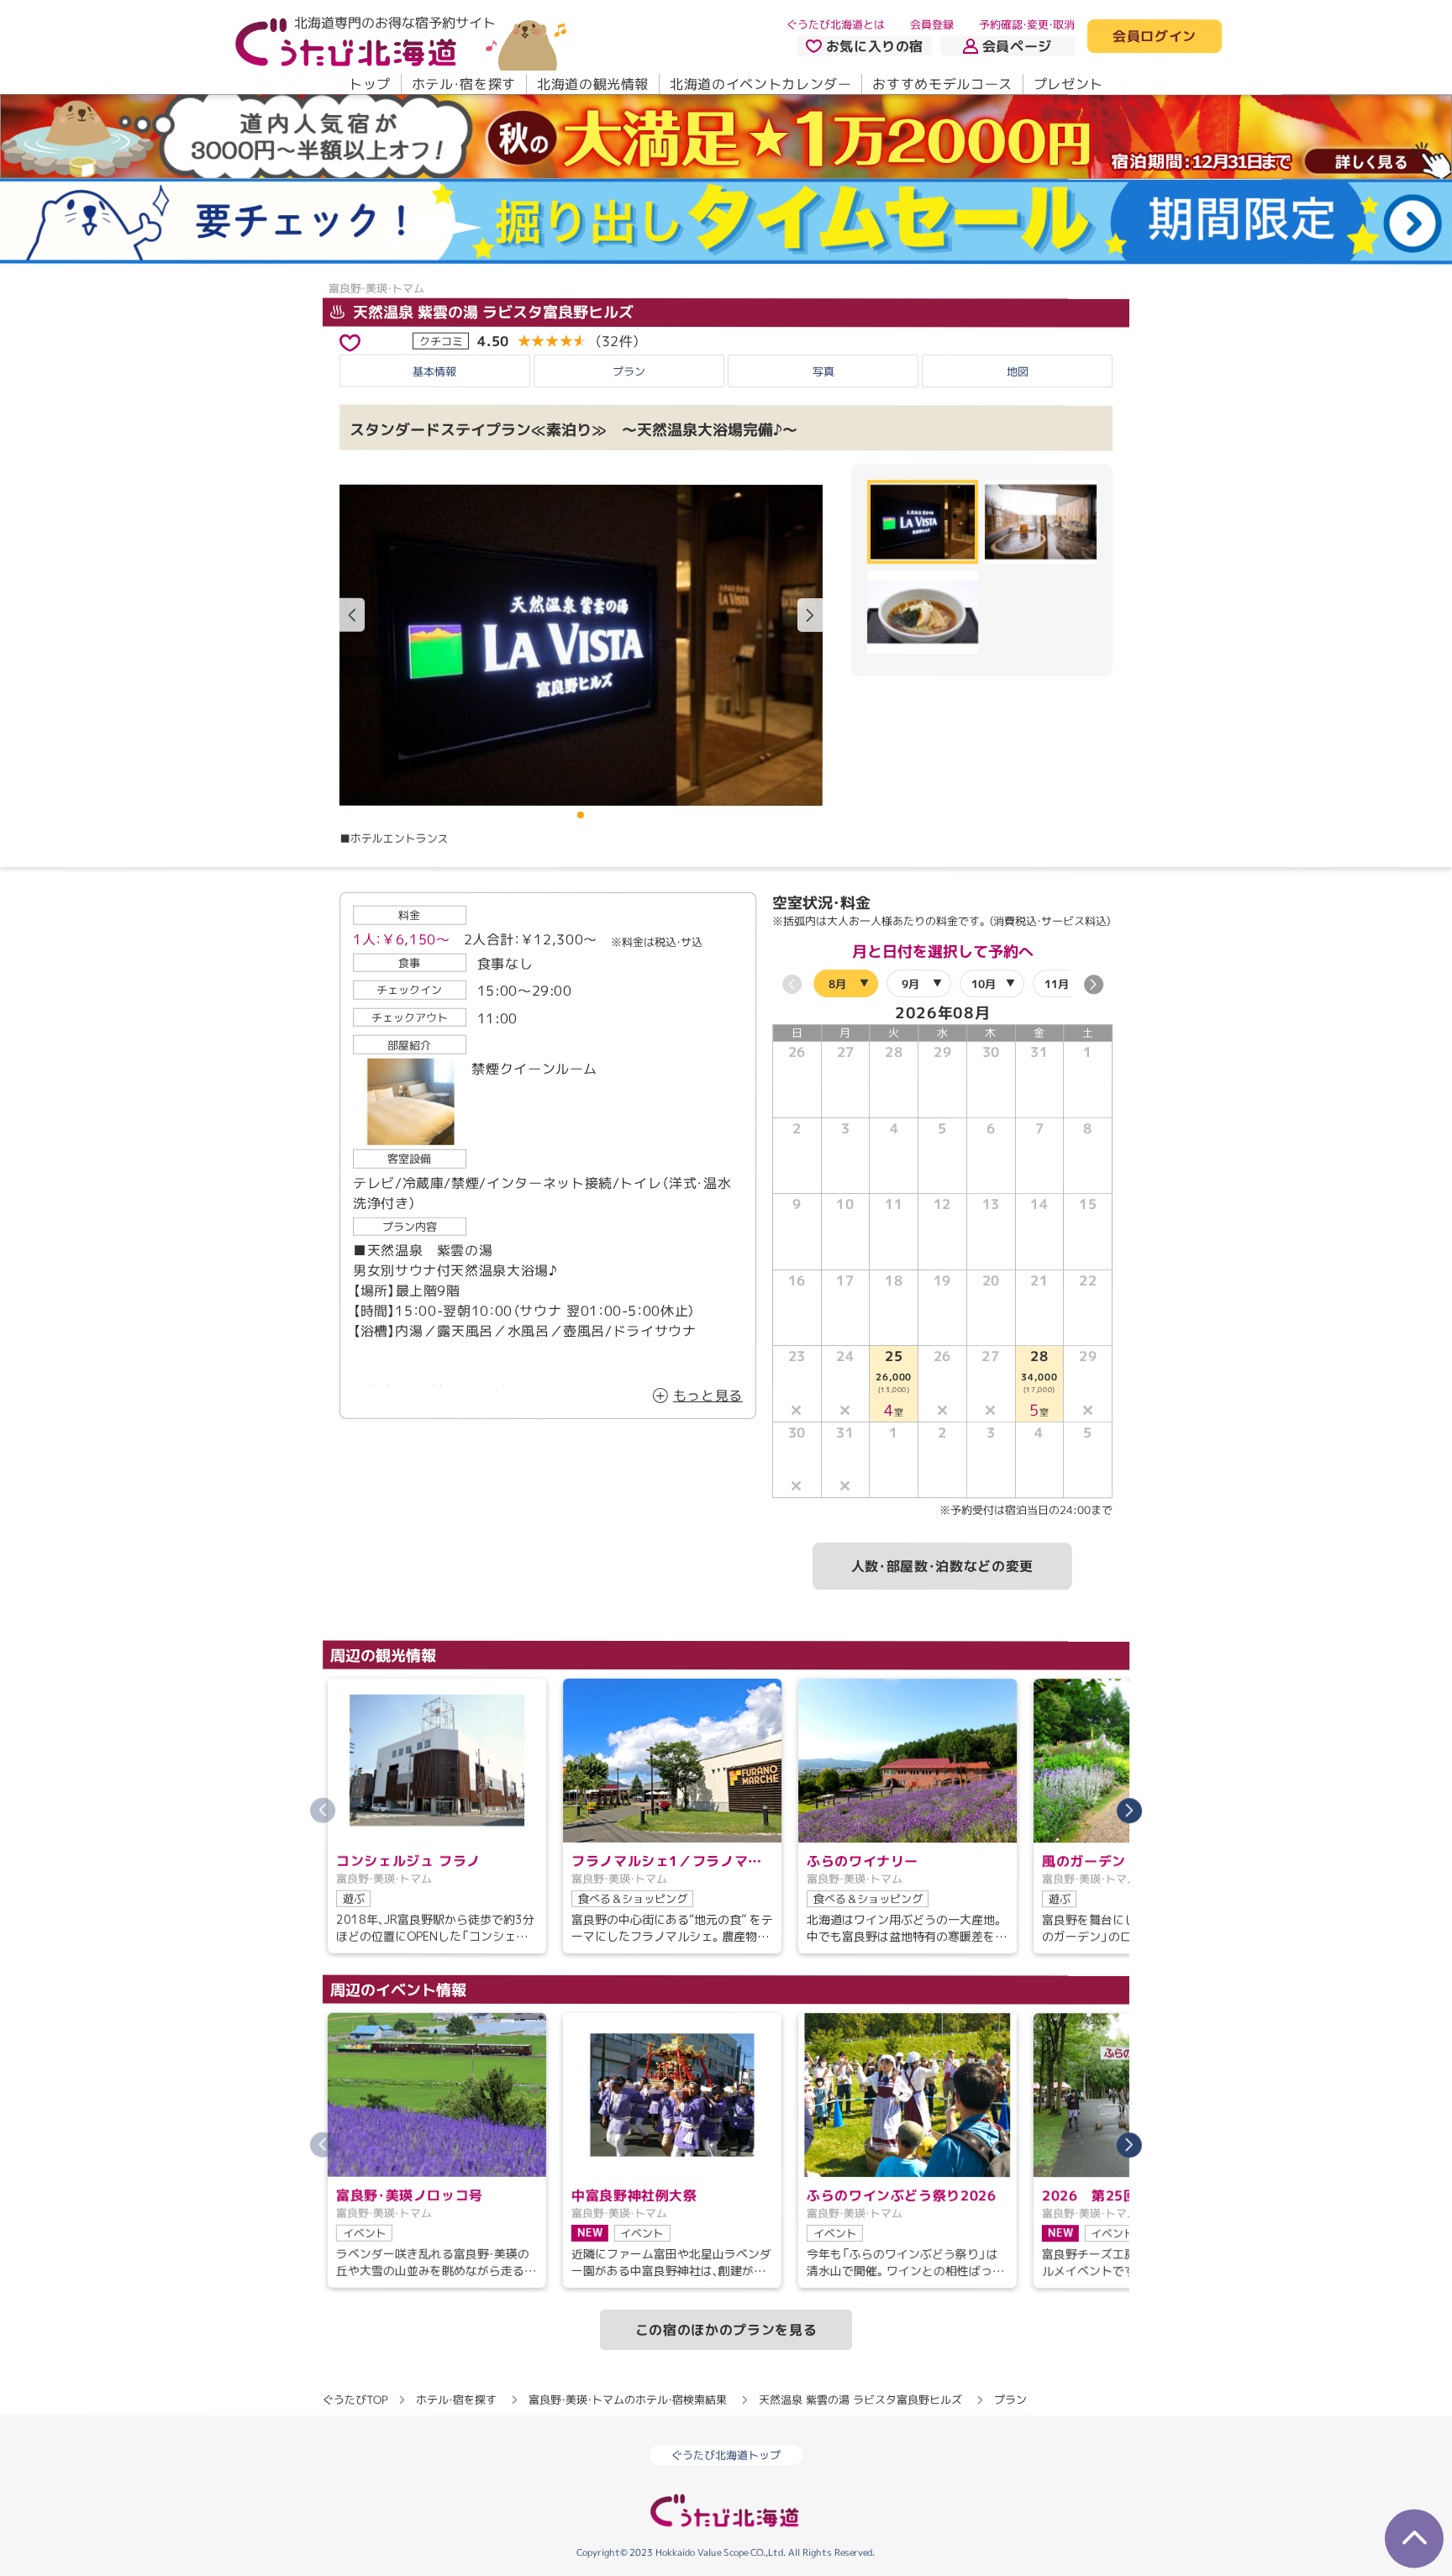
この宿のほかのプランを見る (726, 2330)
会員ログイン (1155, 37)
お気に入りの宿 (875, 46)
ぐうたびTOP (355, 2400)
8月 (837, 984)
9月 (910, 984)
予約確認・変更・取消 (1027, 24)
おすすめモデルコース (942, 84)
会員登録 (932, 24)
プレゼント (1068, 84)
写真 (823, 371)
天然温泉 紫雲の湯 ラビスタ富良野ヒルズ (491, 311)
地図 (1018, 371)
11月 (1057, 984)
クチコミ (441, 340)
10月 (984, 984)
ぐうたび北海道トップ (726, 2455)
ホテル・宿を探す (464, 84)
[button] (810, 615)
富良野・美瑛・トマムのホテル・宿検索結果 (628, 2400)
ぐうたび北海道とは (836, 24)
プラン (629, 371)
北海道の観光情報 (593, 84)
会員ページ (1017, 46)
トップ (370, 84)
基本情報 (434, 371)
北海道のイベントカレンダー (760, 84)
